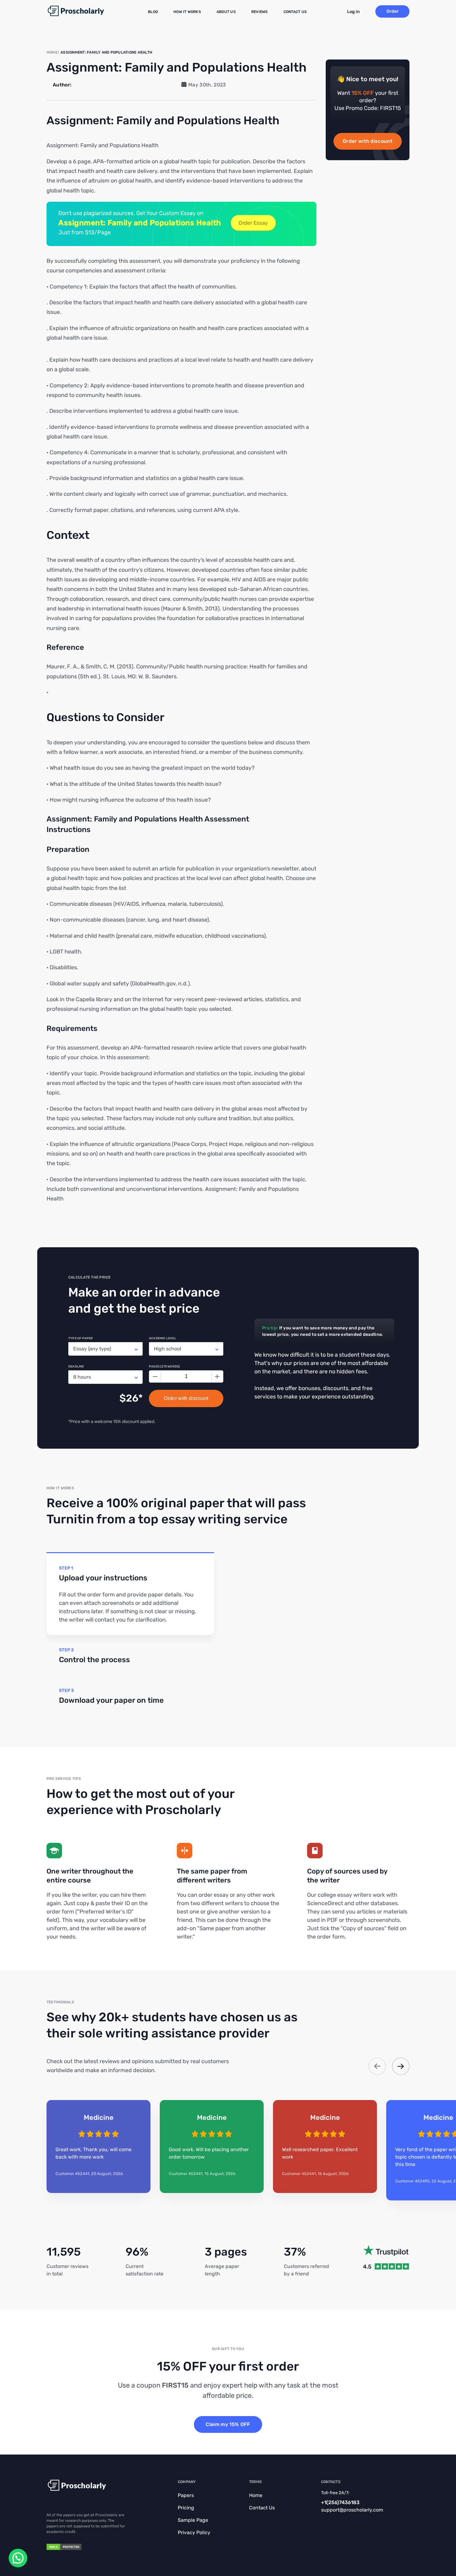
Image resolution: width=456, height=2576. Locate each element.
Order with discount (368, 141)
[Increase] (217, 1376)
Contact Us (295, 12)
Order (393, 11)
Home (256, 2495)
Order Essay (253, 223)
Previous (377, 2066)
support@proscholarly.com (352, 2510)
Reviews (260, 12)
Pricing (186, 2508)
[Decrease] (155, 1376)
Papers (186, 2495)
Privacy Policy (194, 2532)
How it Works (187, 12)
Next (401, 2066)
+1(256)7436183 (340, 2502)
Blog (153, 12)
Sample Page (193, 2520)
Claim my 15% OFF (228, 2424)
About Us (226, 12)
